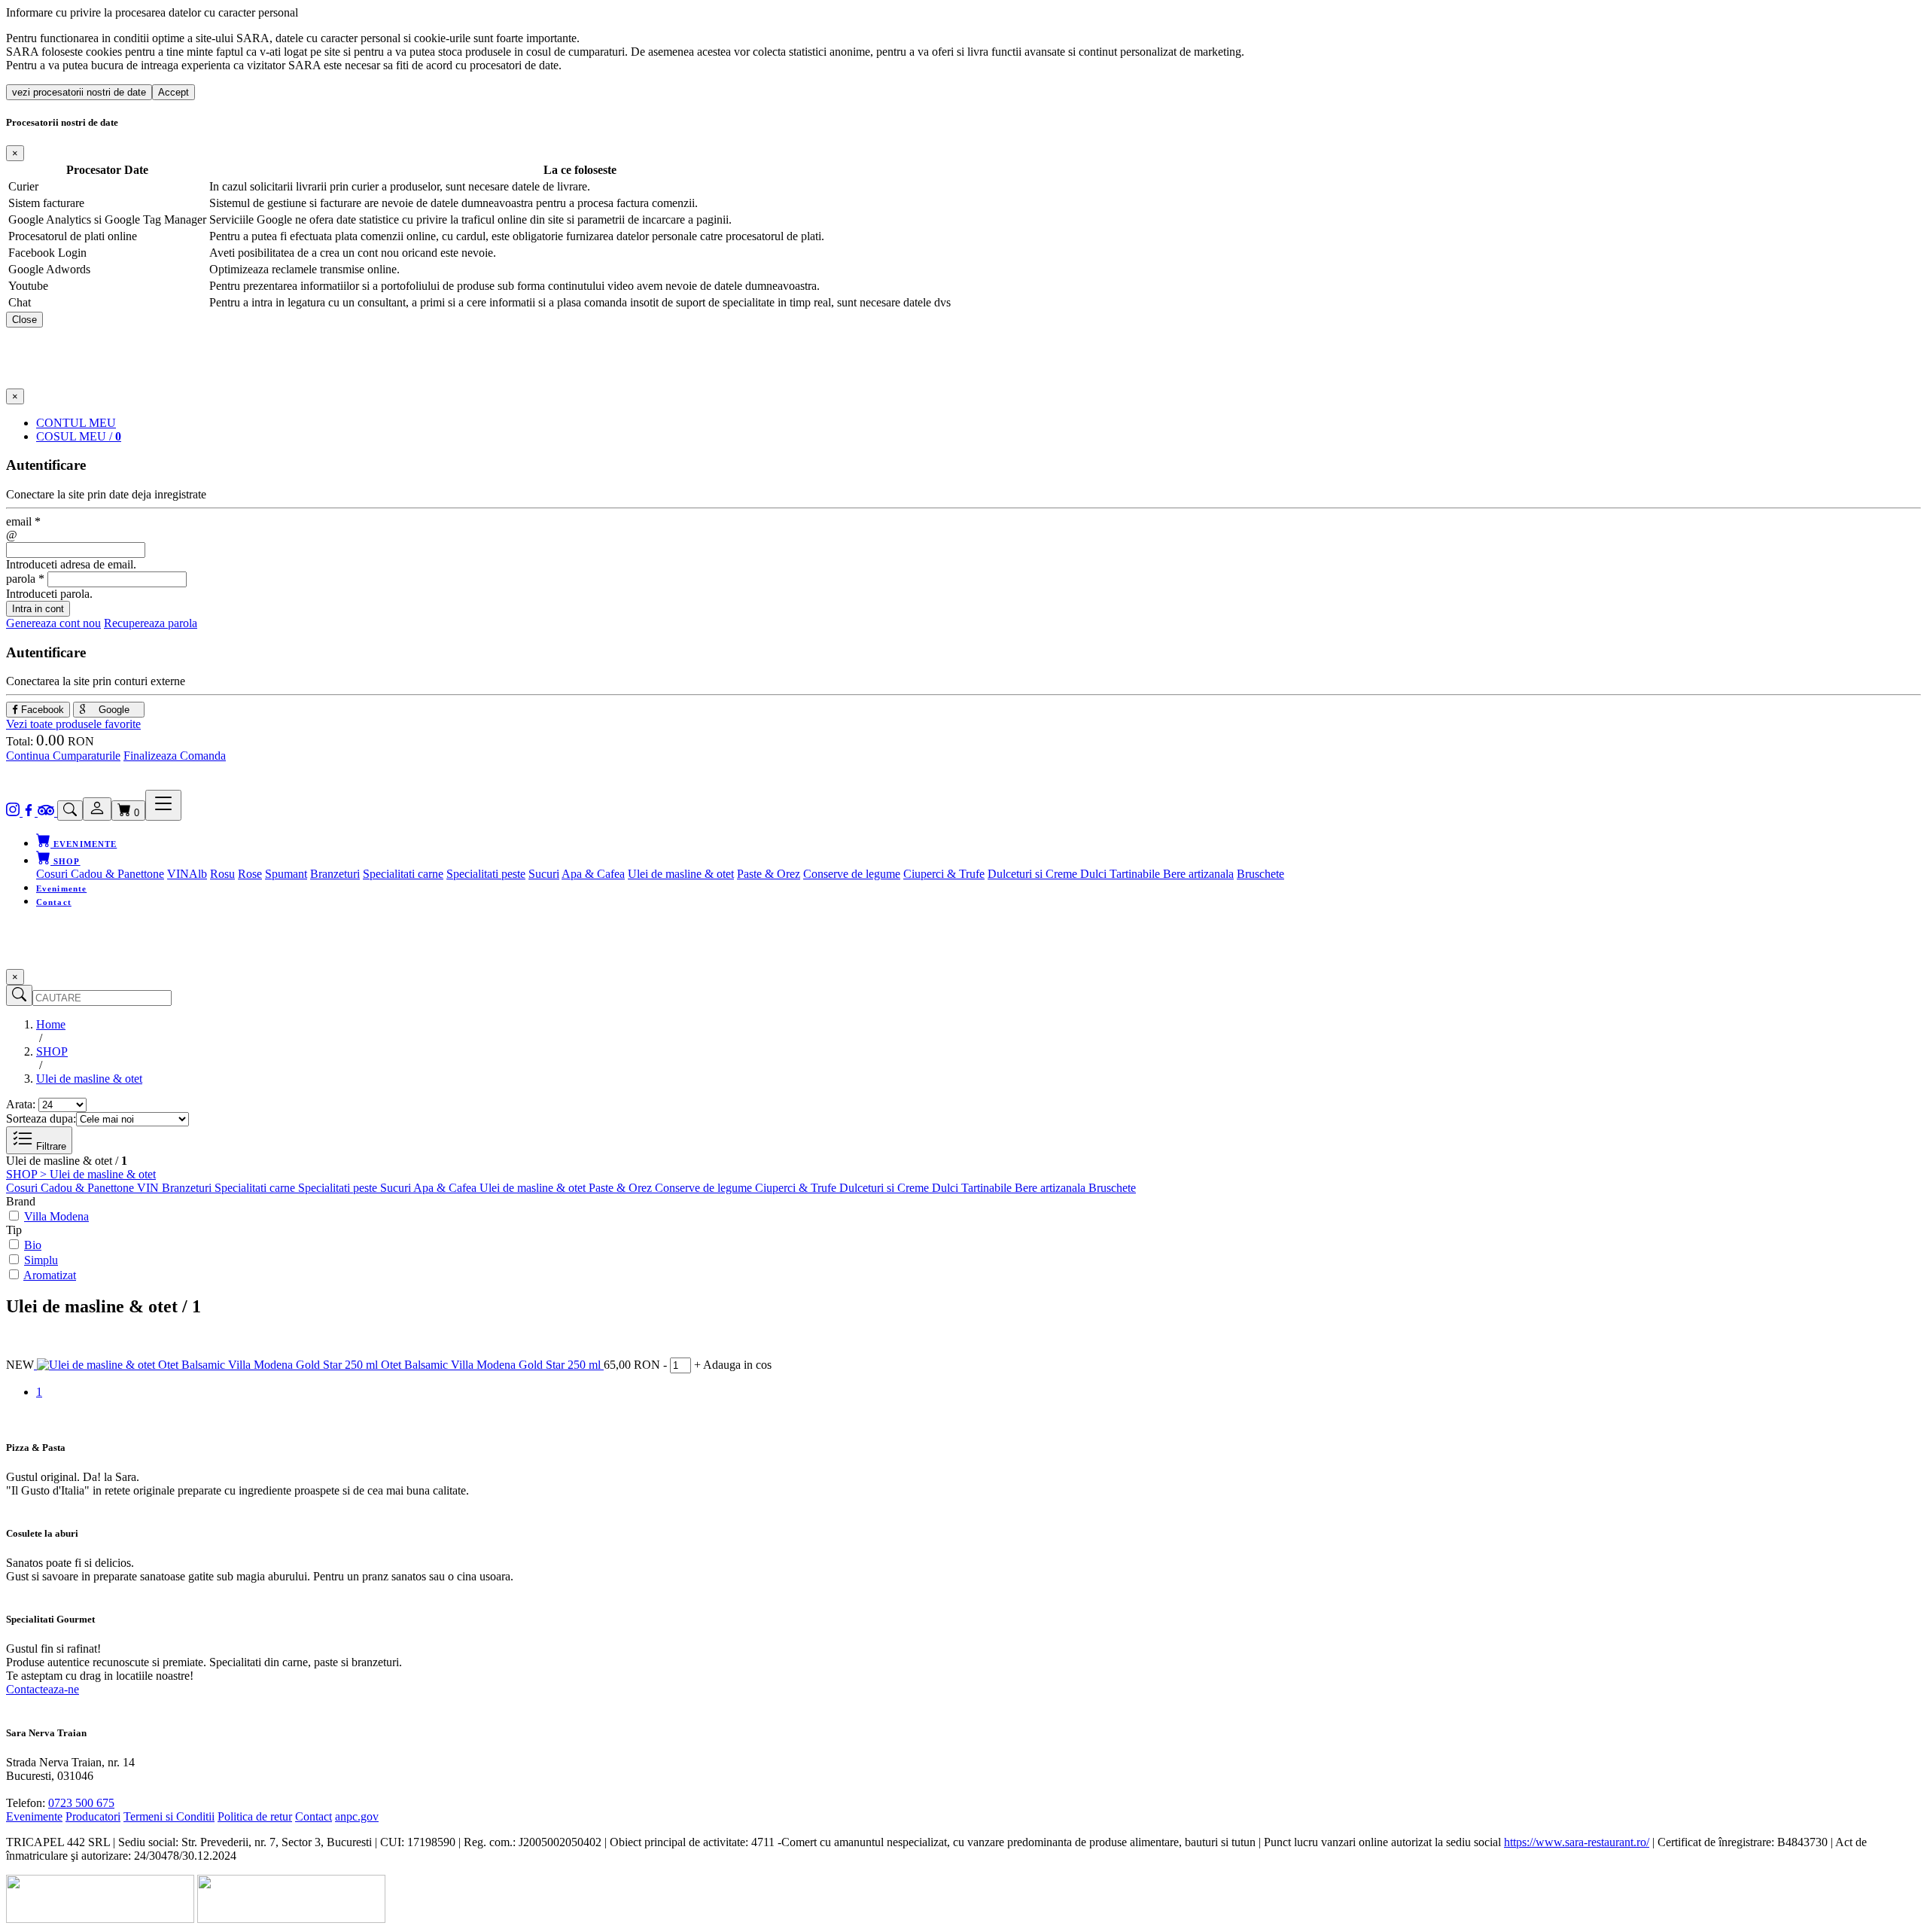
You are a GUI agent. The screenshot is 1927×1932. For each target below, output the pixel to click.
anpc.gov (357, 1816)
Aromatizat (50, 1275)
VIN (178, 874)
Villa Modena (56, 1216)
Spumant (286, 874)
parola (25, 579)
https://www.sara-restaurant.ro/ (1577, 1842)
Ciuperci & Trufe (944, 874)
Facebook (41, 710)
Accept (174, 92)
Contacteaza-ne (43, 1689)
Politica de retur (255, 1816)
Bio (33, 1245)
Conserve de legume (852, 874)
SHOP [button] (65, 861)
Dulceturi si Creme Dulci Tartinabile (1075, 874)
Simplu (41, 1260)
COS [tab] (79, 436)
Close (24, 320)
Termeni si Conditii (169, 1816)
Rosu (222, 874)
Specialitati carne (403, 874)
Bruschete (1260, 874)
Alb (198, 874)
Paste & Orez (769, 874)
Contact (54, 902)
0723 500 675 (81, 1803)
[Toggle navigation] (163, 805)
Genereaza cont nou (53, 623)
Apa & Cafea (593, 874)
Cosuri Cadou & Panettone (100, 874)
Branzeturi (335, 874)
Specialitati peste (486, 874)
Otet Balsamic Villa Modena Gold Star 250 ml (492, 1365)
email (23, 521)
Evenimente (61, 888)
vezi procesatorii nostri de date (79, 92)
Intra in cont (38, 609)
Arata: (21, 1104)
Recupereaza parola (151, 623)
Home (51, 1024)
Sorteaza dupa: (41, 1118)
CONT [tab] (76, 423)
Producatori (93, 1816)
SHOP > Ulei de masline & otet (81, 1174)
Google (113, 710)
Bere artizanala (1198, 874)
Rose (250, 874)
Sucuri (544, 874)
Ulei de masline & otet (681, 874)
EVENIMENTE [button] (84, 844)
